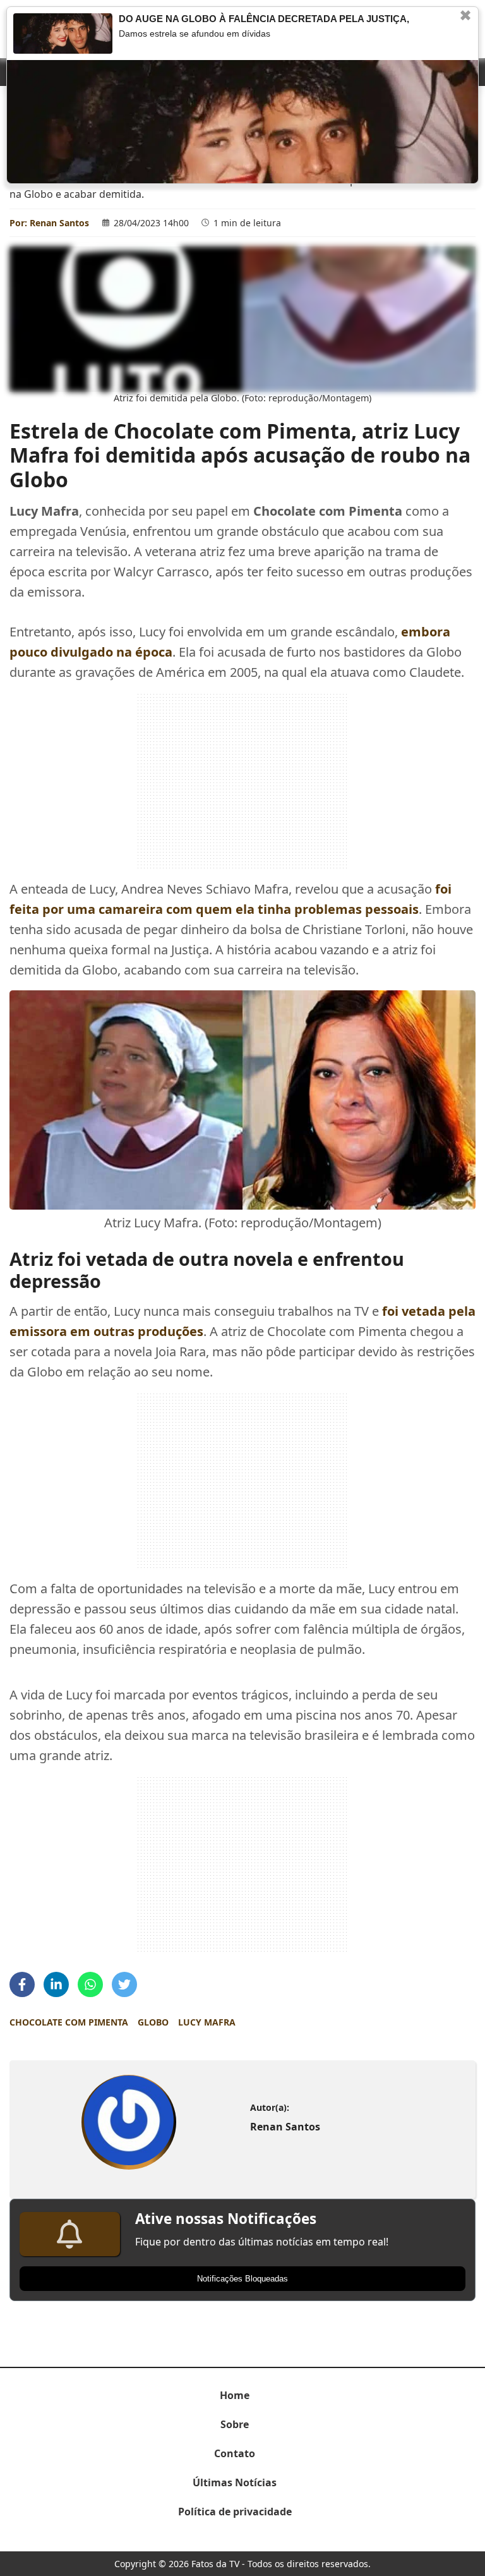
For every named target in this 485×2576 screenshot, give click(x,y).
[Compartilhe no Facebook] (22, 1984)
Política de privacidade (235, 2512)
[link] (129, 2122)
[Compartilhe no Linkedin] (56, 1984)
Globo (153, 2022)
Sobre (235, 2424)
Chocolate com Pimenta (69, 2022)
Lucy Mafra (207, 2022)
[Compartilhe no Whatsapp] (90, 1984)
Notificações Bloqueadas (242, 2279)
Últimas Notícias (235, 2482)
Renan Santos (59, 223)
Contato (235, 2453)
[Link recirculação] (63, 33)
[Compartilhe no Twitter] (124, 1984)
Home (235, 2395)
